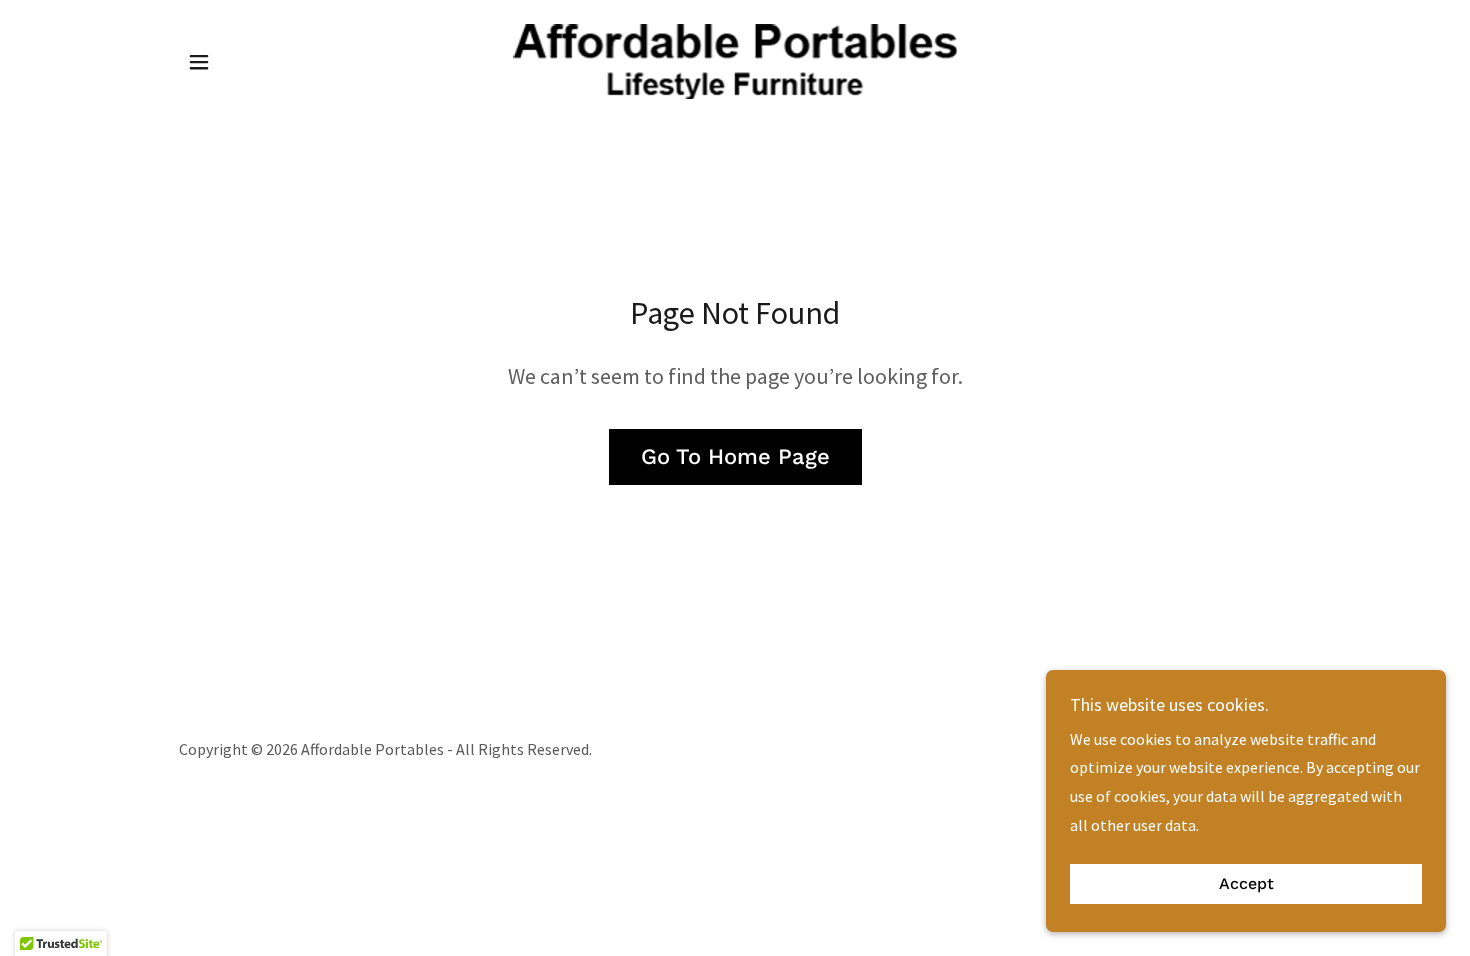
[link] (735, 59)
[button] (199, 62)
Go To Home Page (735, 456)
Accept (1246, 884)
